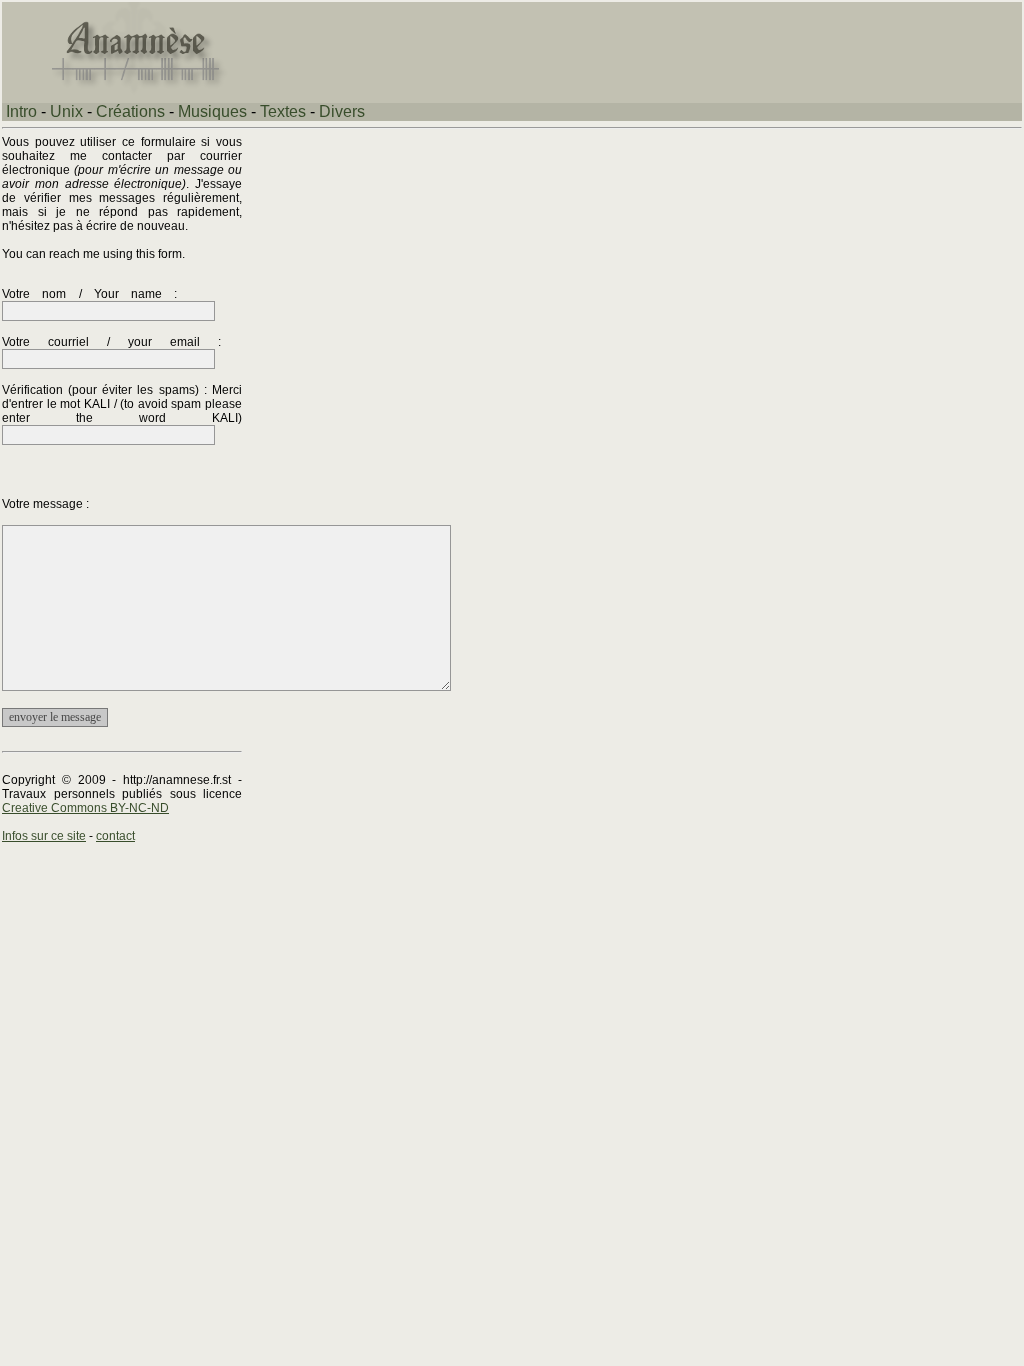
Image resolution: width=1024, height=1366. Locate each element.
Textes (283, 111)
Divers (342, 111)
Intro (21, 111)
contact (115, 836)
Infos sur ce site (44, 836)
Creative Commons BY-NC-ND (85, 808)
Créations (130, 111)
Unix (66, 111)
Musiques (212, 111)
